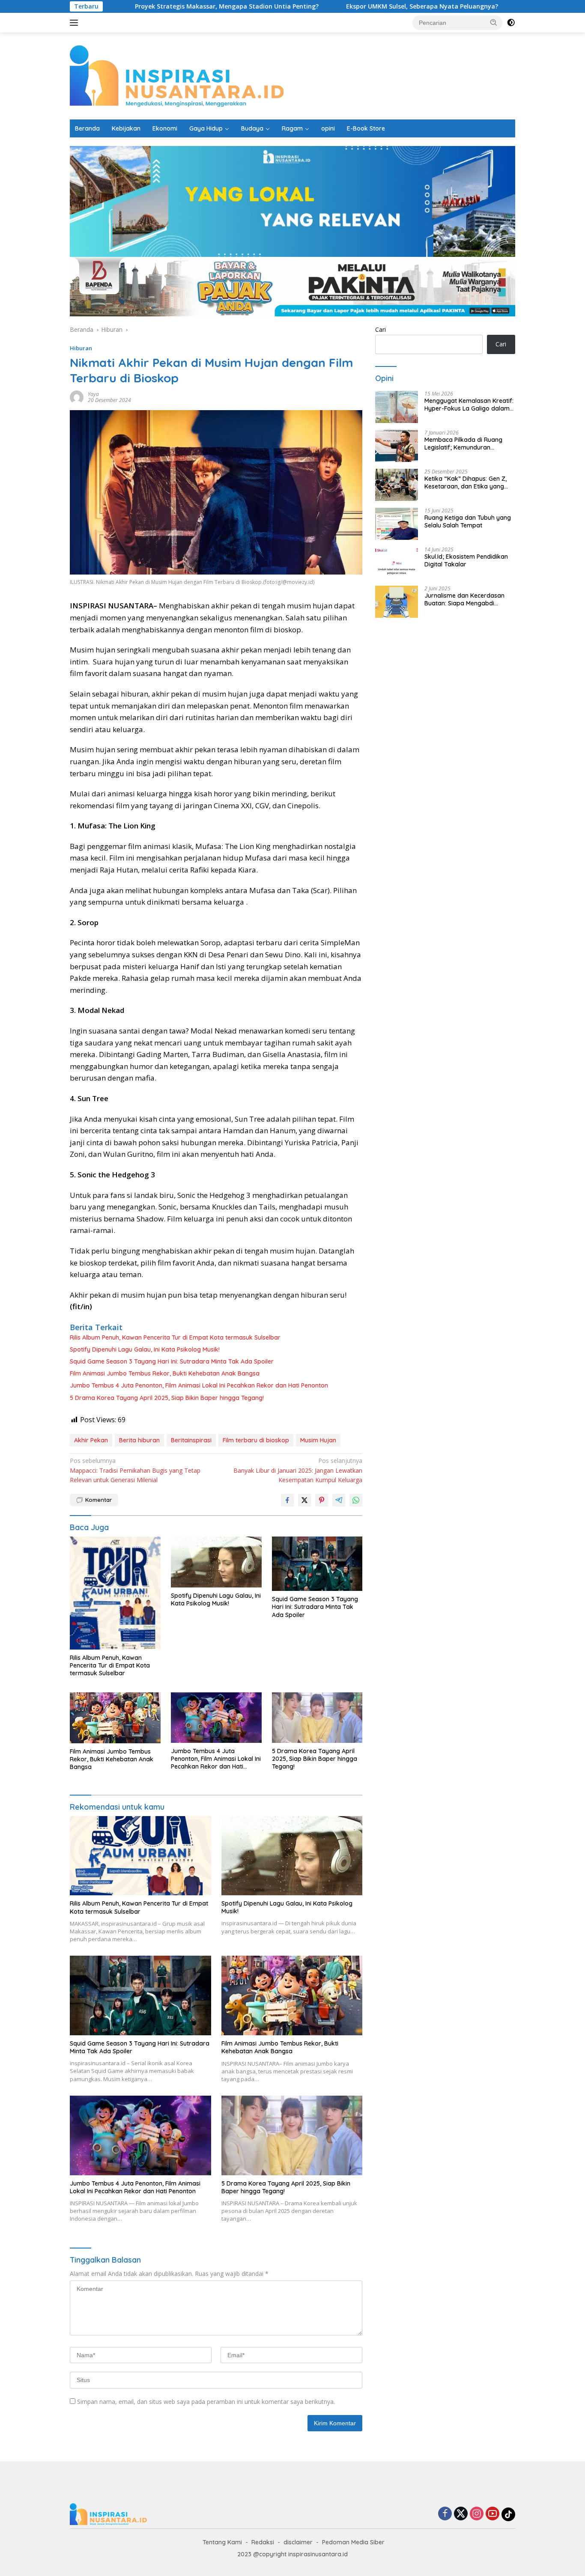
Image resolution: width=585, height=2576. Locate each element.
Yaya (93, 394)
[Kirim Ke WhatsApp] (356, 1500)
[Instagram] (477, 2514)
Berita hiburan (139, 1440)
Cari (381, 329)
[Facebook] (445, 2514)
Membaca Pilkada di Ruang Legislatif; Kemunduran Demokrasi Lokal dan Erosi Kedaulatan (463, 444)
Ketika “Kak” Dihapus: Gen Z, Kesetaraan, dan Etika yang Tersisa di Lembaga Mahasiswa (469, 482)
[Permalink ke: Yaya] (77, 397)
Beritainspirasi (191, 1440)
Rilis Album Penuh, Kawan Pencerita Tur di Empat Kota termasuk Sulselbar (175, 1337)
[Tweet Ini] (304, 1500)
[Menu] (76, 23)
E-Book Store (366, 128)
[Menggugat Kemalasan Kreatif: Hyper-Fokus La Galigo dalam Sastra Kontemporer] (397, 407)
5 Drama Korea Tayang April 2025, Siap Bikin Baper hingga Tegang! (167, 1398)
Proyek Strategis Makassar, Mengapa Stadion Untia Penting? (160, 6)
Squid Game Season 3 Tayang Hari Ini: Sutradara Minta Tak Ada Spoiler (172, 1361)
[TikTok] (508, 2514)
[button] (494, 22)
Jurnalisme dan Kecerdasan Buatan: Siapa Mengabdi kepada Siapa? (464, 599)
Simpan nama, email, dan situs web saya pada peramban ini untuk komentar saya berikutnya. (206, 2402)
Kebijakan (126, 128)
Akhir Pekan (91, 1440)
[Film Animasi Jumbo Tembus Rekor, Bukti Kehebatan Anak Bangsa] (115, 1718)
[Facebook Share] (287, 1500)
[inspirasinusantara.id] (177, 75)
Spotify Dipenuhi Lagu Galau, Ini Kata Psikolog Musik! (145, 1349)
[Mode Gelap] (511, 23)
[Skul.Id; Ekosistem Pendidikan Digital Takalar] (397, 563)
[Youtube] (492, 2514)
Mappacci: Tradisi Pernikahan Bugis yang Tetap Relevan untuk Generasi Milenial (135, 1470)
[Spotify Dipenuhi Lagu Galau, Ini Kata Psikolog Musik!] (216, 1562)
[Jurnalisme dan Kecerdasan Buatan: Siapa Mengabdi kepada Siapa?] (397, 602)
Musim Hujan (318, 1440)
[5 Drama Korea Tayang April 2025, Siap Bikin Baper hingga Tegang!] (317, 1718)
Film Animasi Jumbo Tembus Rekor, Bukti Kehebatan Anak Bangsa (165, 1373)
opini (328, 128)
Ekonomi (165, 128)
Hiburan (81, 348)
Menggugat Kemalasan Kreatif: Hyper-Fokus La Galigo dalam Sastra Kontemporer (469, 405)
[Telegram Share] (339, 1500)
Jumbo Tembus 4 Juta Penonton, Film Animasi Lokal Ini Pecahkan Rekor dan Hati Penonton (199, 1385)
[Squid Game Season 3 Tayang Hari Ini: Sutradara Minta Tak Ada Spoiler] (317, 1564)
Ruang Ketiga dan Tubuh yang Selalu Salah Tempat (468, 521)
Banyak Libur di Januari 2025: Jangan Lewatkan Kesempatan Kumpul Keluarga (298, 1470)
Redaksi (263, 2542)
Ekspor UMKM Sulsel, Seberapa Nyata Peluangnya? (355, 6)
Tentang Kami (222, 2542)
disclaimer (298, 2542)
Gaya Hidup (206, 128)
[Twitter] (461, 2514)
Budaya (252, 128)
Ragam (292, 128)
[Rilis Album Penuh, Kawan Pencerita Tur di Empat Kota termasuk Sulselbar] (115, 1593)
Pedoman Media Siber (353, 2542)
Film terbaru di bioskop (256, 1440)
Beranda (87, 128)
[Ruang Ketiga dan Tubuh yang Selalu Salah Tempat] (397, 524)
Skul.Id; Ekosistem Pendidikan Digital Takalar (466, 560)
